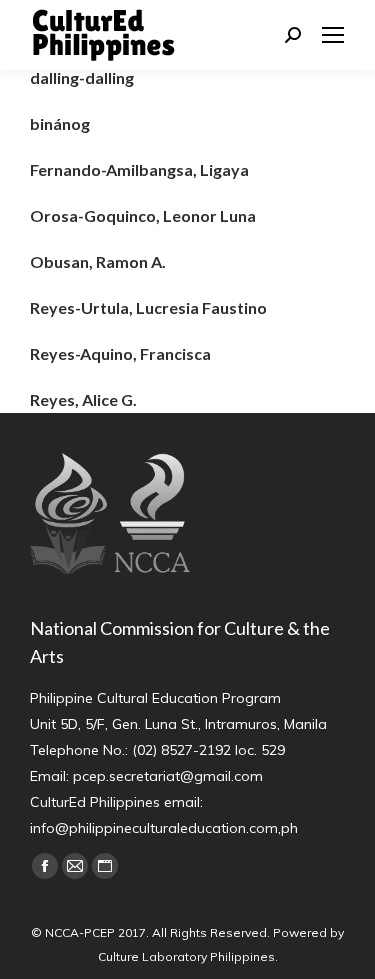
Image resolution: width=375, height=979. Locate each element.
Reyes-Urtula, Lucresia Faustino (148, 307)
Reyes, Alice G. (83, 399)
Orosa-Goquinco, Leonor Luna (143, 215)
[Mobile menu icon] (333, 35)
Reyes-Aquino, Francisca (120, 353)
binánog (60, 123)
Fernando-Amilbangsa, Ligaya (139, 169)
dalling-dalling (82, 77)
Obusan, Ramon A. (98, 261)
